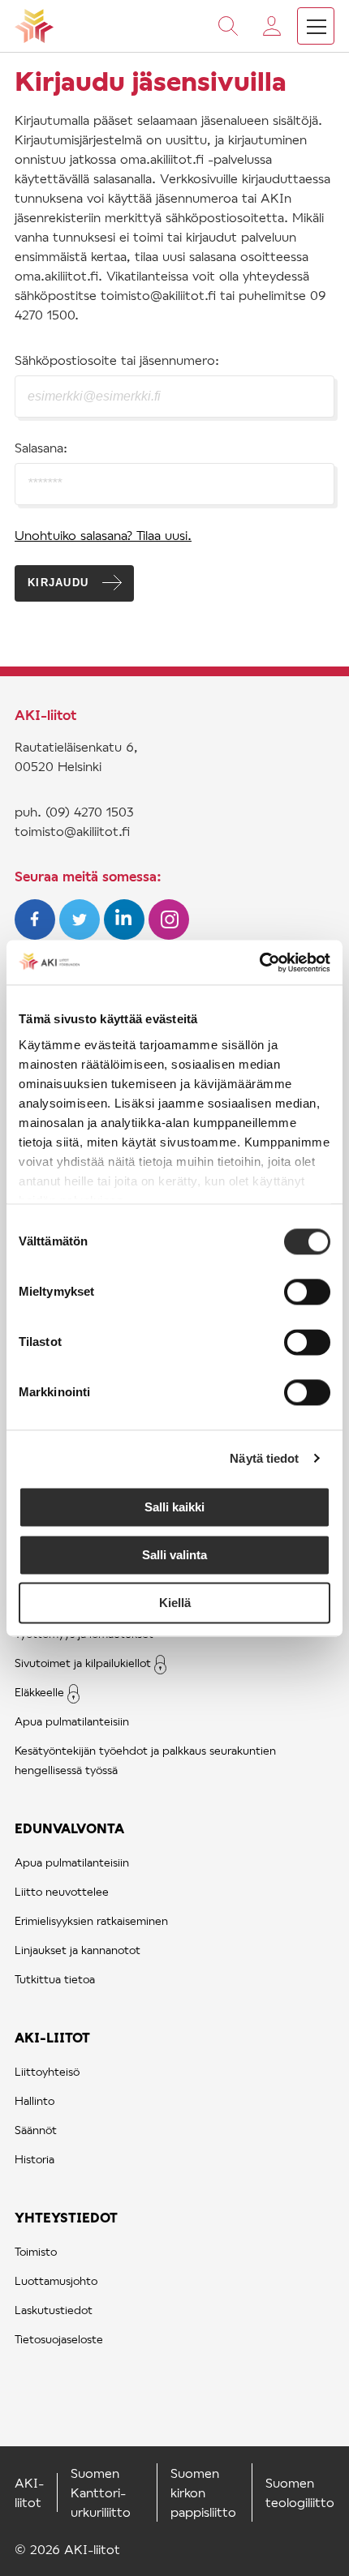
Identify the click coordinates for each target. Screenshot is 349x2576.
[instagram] (169, 934)
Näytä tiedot (264, 1458)
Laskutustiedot (54, 2310)
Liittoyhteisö (47, 2071)
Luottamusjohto (56, 2280)
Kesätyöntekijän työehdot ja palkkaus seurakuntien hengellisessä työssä (145, 1760)
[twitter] (82, 934)
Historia (34, 2159)
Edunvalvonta (69, 1828)
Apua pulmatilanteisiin (72, 1721)
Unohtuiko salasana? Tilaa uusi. (103, 535)
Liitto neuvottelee (62, 1891)
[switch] (307, 1292)
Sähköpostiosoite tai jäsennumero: (117, 360)
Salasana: (41, 447)
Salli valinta (174, 1555)
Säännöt (36, 2130)
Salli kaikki (174, 1507)
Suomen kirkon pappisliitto (203, 2492)
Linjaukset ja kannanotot (78, 1950)
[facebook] (37, 934)
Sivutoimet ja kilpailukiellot (83, 1663)
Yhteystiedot (66, 2217)
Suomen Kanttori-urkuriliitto (101, 2492)
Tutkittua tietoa (55, 1979)
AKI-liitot (52, 2037)
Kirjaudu (58, 583)
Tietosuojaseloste (59, 2339)
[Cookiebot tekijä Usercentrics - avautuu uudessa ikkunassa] (259, 962)
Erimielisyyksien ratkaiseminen (91, 1920)
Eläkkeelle (39, 1692)
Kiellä (175, 1603)
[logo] (34, 26)
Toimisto (36, 2251)
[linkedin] (126, 934)
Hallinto (34, 2100)
